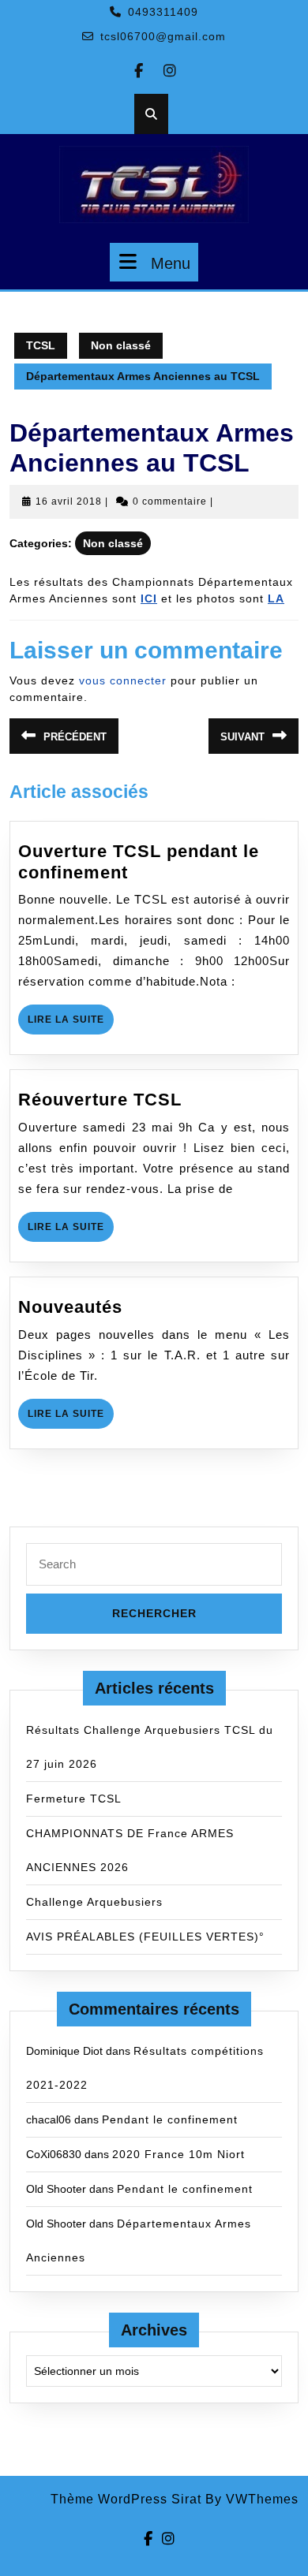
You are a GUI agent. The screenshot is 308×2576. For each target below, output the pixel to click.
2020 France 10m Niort (178, 2154)
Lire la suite (71, 1024)
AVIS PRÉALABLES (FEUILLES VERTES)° (145, 1937)
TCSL (41, 345)
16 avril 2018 (69, 501)
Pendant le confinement (170, 2119)
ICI (149, 598)
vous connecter (123, 680)
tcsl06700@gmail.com (163, 36)
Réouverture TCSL (100, 1100)
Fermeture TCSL (74, 1799)
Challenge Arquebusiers (94, 1902)
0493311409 (163, 12)
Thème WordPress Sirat (126, 2499)
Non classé (121, 345)
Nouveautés (70, 1307)
